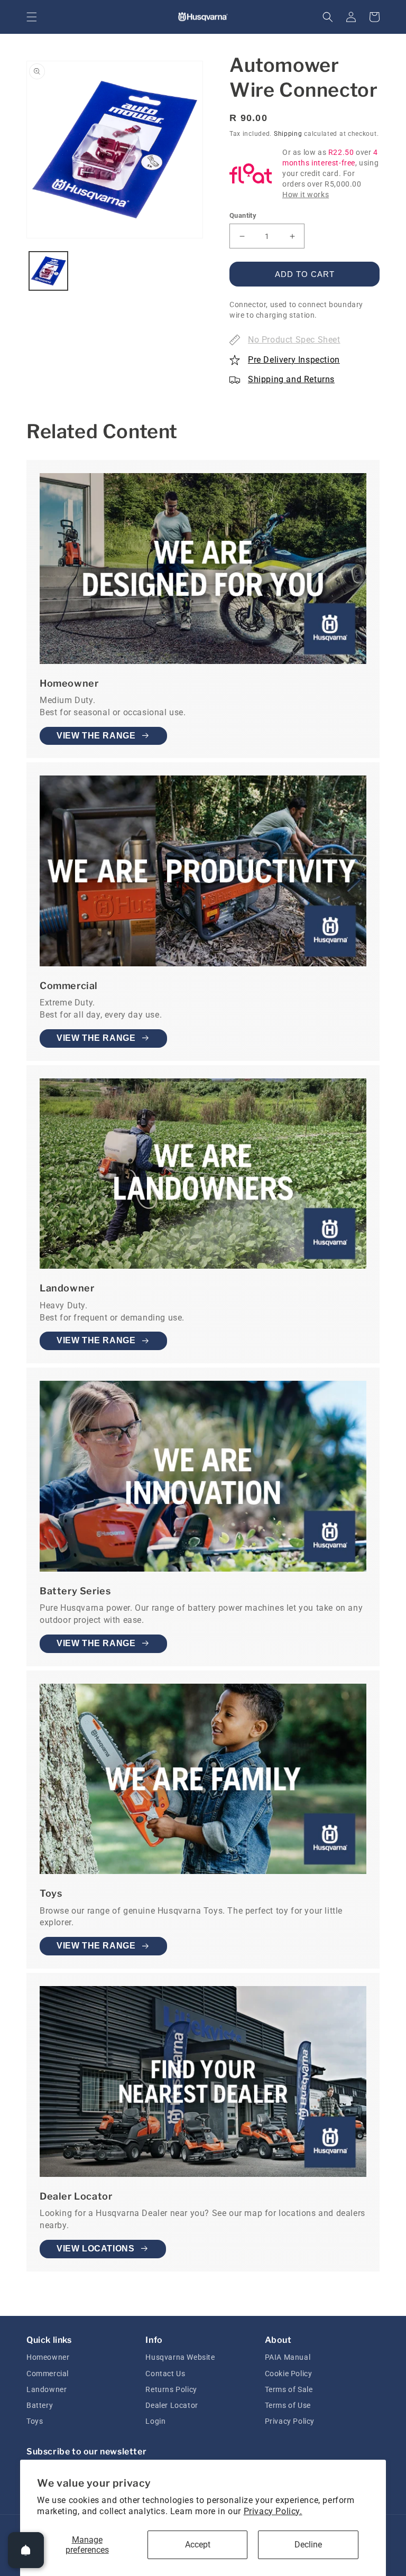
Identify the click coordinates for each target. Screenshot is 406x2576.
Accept (198, 2545)
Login (155, 2421)
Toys (35, 2421)
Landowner (47, 2389)
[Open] (26, 2550)
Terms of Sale (289, 2389)
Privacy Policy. (273, 2511)
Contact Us (165, 2374)
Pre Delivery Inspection (294, 360)
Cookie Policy (289, 2374)
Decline (308, 2545)
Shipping (288, 134)
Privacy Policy (290, 2421)
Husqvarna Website (180, 2357)
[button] (32, 17)
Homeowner (48, 2357)
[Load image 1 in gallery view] (48, 271)
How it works (306, 195)
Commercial (48, 2374)
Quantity (243, 215)
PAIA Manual (288, 2357)
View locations (95, 2249)
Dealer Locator (172, 2405)
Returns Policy (171, 2389)
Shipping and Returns (291, 379)
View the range (96, 736)
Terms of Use (288, 2405)
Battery (40, 2405)
